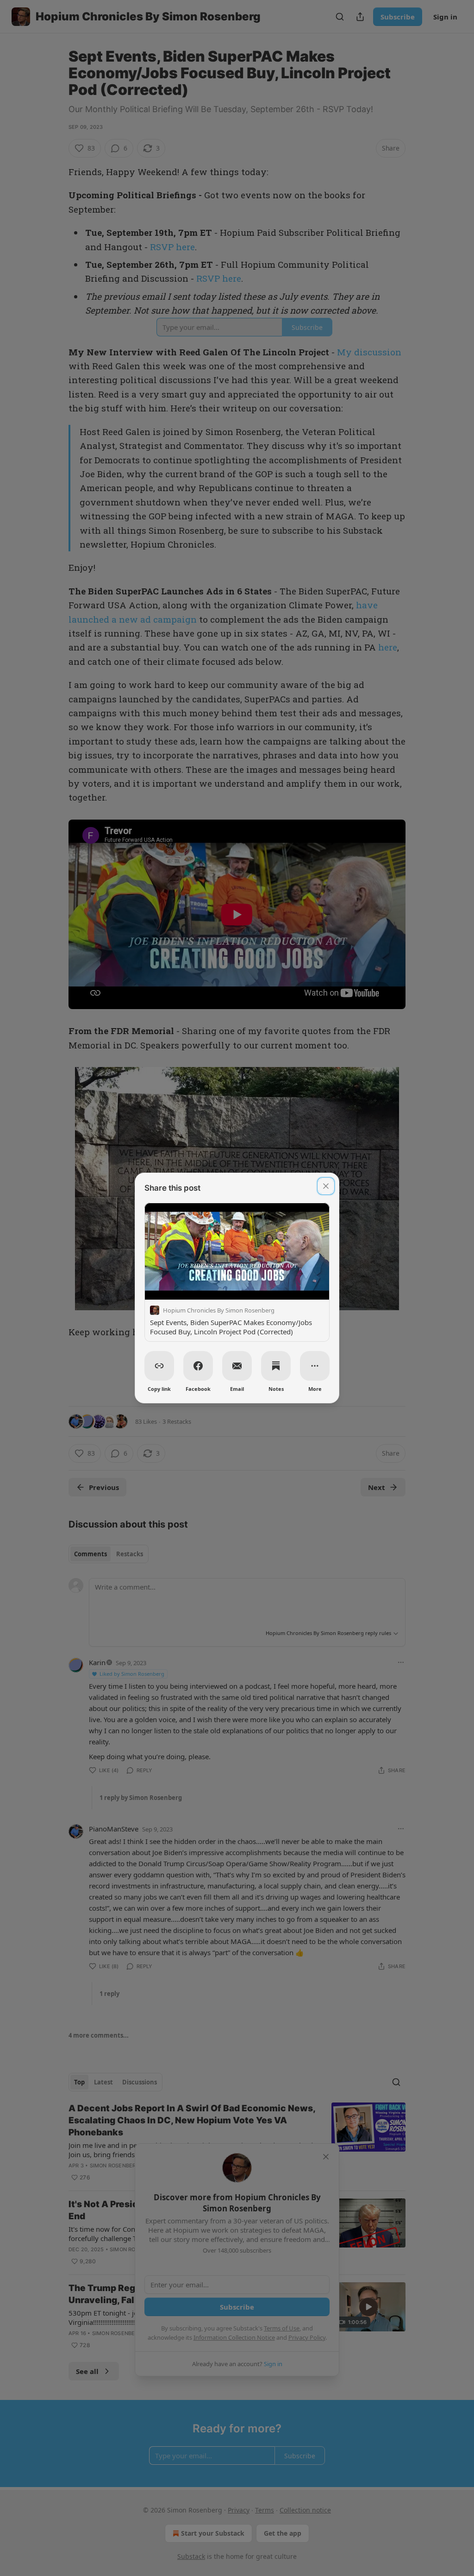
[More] (315, 1366)
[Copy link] (159, 1366)
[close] (326, 1186)
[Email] (237, 1366)
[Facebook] (198, 1366)
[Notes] (276, 1366)
